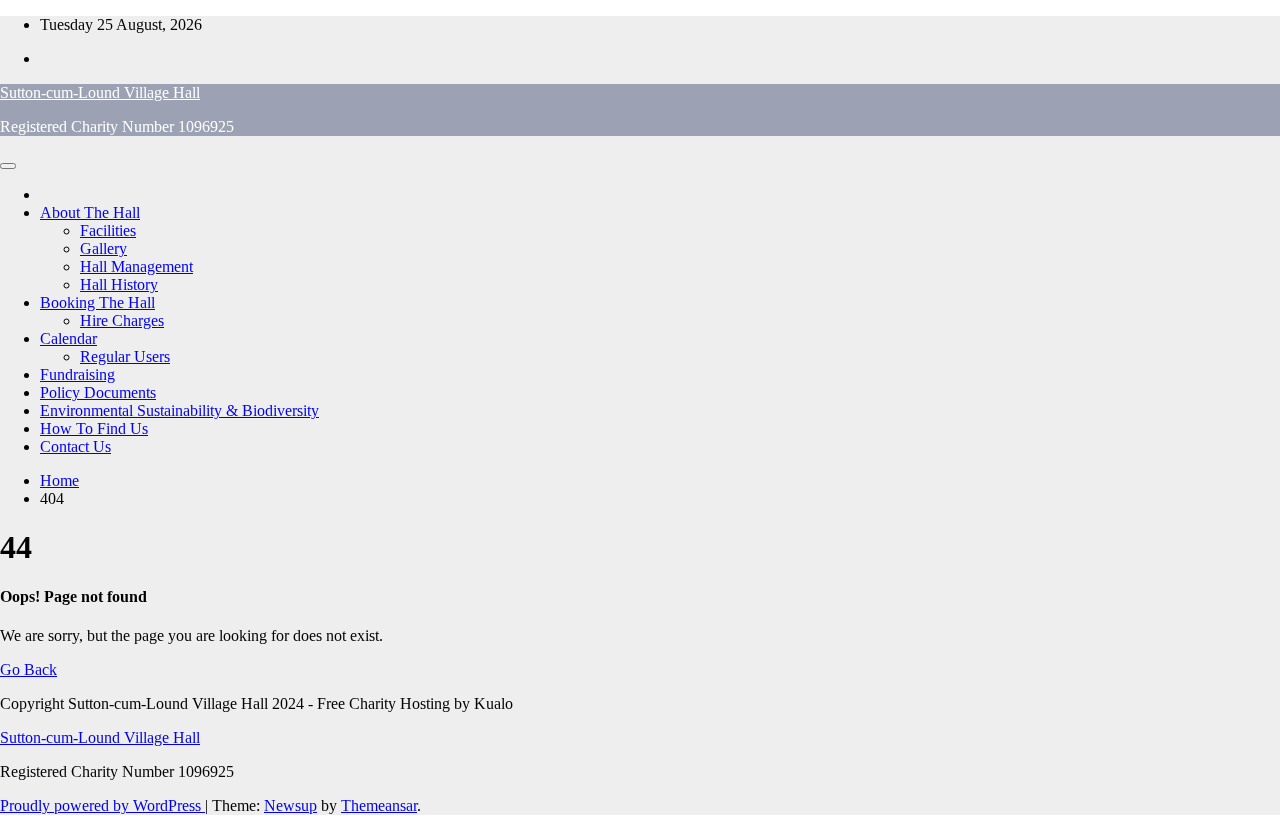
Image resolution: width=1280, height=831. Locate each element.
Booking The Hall (97, 302)
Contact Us (75, 446)
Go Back (28, 669)
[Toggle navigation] (8, 166)
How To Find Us (94, 428)
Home (59, 480)
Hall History (119, 284)
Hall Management (136, 266)
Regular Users (125, 356)
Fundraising (77, 374)
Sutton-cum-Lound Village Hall (100, 92)
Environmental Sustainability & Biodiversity (179, 410)
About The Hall (90, 212)
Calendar (68, 338)
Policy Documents (98, 392)
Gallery (103, 248)
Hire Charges (122, 320)
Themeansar (379, 805)
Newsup (290, 805)
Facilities (108, 230)
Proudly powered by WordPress (102, 805)
